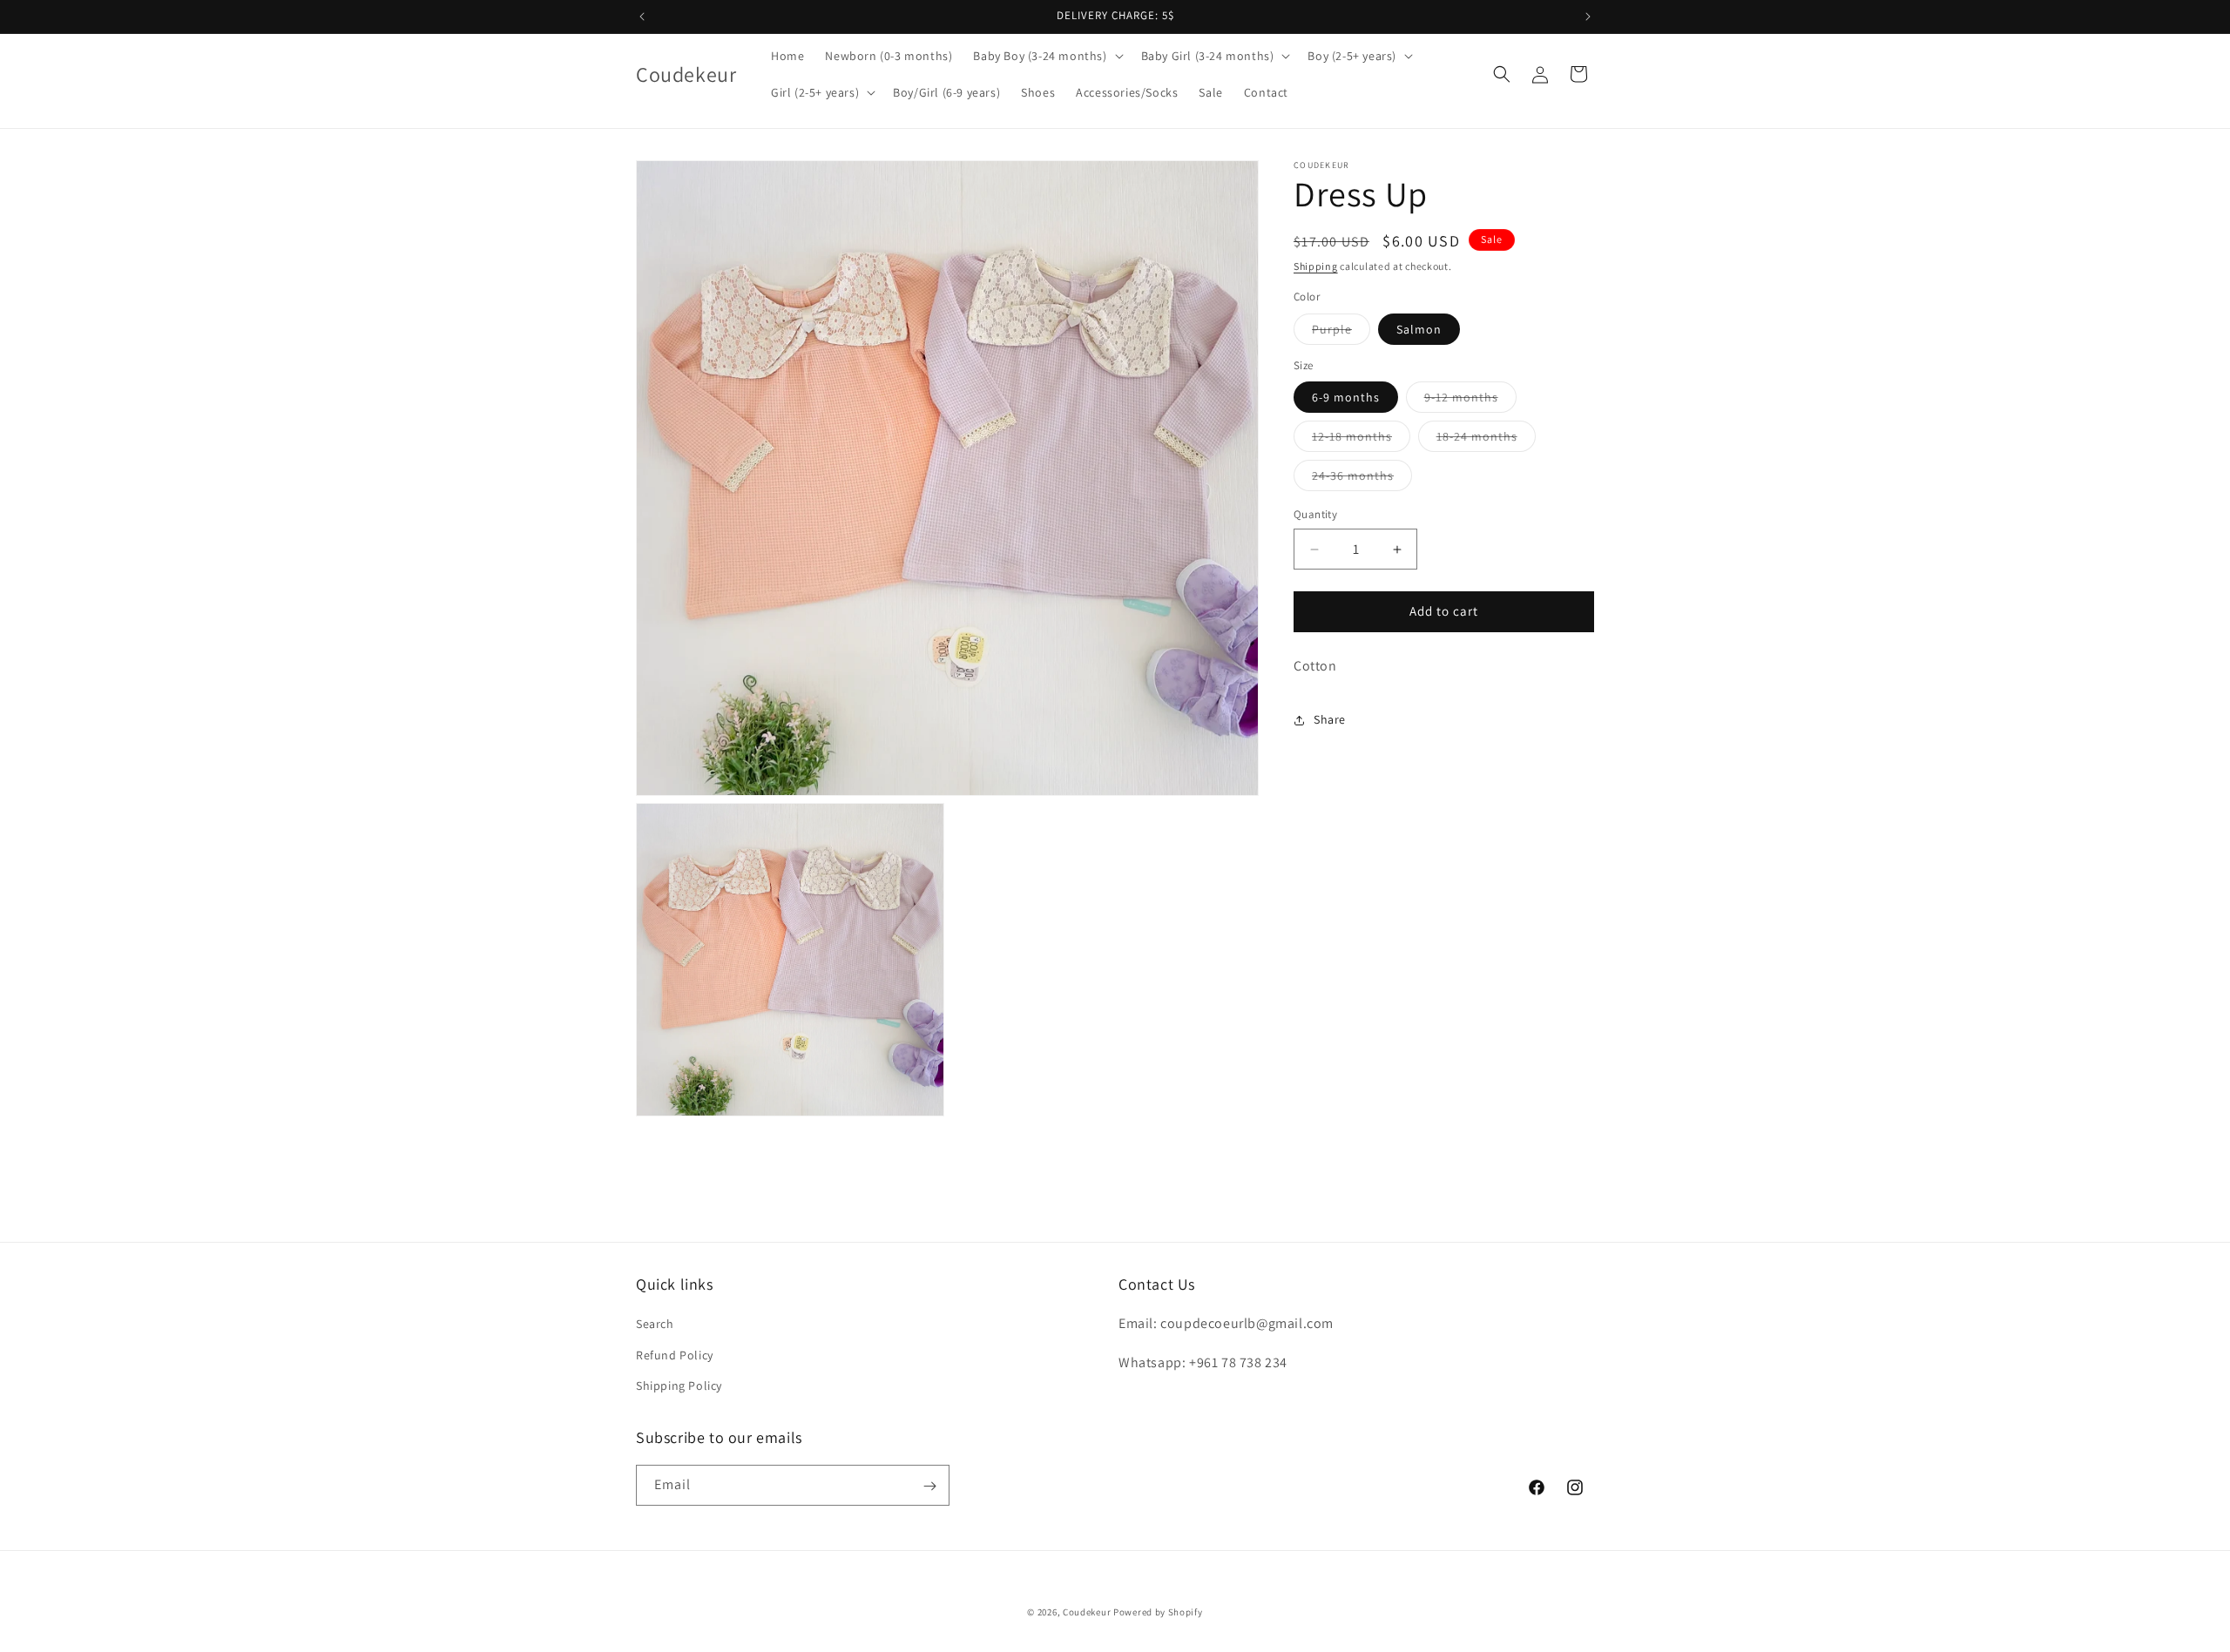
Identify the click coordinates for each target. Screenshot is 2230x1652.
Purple (1341, 333)
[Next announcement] (1588, 17)
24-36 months (1362, 480)
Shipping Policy (679, 1386)
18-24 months (1486, 441)
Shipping (1316, 266)
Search (655, 1325)
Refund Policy (675, 1355)
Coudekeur (1087, 1612)
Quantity (1315, 515)
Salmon (1419, 329)
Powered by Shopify (1158, 1612)
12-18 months (1361, 441)
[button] (1046, 56)
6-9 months (1346, 398)
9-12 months (1470, 401)
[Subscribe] (929, 1486)
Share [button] (1330, 719)
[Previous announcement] (642, 17)
